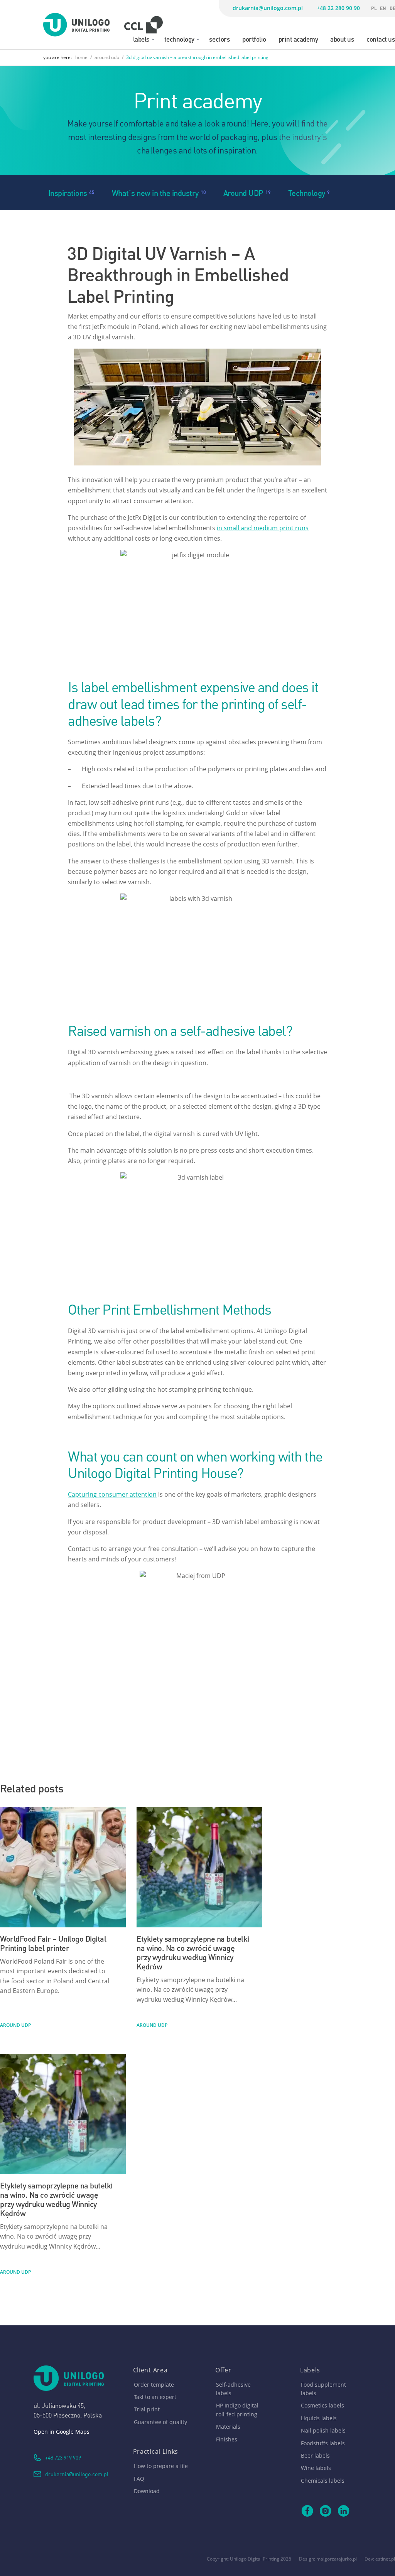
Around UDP (243, 192)
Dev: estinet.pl (380, 2559)
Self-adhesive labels (233, 2389)
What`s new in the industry (155, 192)
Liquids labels (319, 2418)
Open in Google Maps (62, 2432)
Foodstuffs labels (323, 2443)
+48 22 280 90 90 (338, 8)
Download (147, 2491)
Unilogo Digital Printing (255, 2559)
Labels (141, 39)
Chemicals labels (323, 2481)
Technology (179, 39)
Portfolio (254, 39)
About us (342, 39)
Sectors (220, 39)
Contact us (381, 39)
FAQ (139, 2479)
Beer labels (315, 2455)
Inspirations (68, 192)
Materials (228, 2427)
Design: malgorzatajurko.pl (328, 2559)
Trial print (147, 2409)
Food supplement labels (323, 2389)
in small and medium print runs (263, 528)
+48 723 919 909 (63, 2457)
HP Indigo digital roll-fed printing (237, 2410)
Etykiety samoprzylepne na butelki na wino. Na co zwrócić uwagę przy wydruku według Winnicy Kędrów (193, 1952)
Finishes (227, 2439)
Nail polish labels (323, 2430)
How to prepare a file (161, 2466)
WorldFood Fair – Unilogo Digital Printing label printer (53, 1943)
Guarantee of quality (160, 2422)
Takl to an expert (155, 2397)
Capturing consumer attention (112, 1494)
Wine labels (316, 2468)
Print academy (298, 39)
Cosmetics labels (322, 2405)
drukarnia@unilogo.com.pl (268, 8)
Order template (154, 2385)
